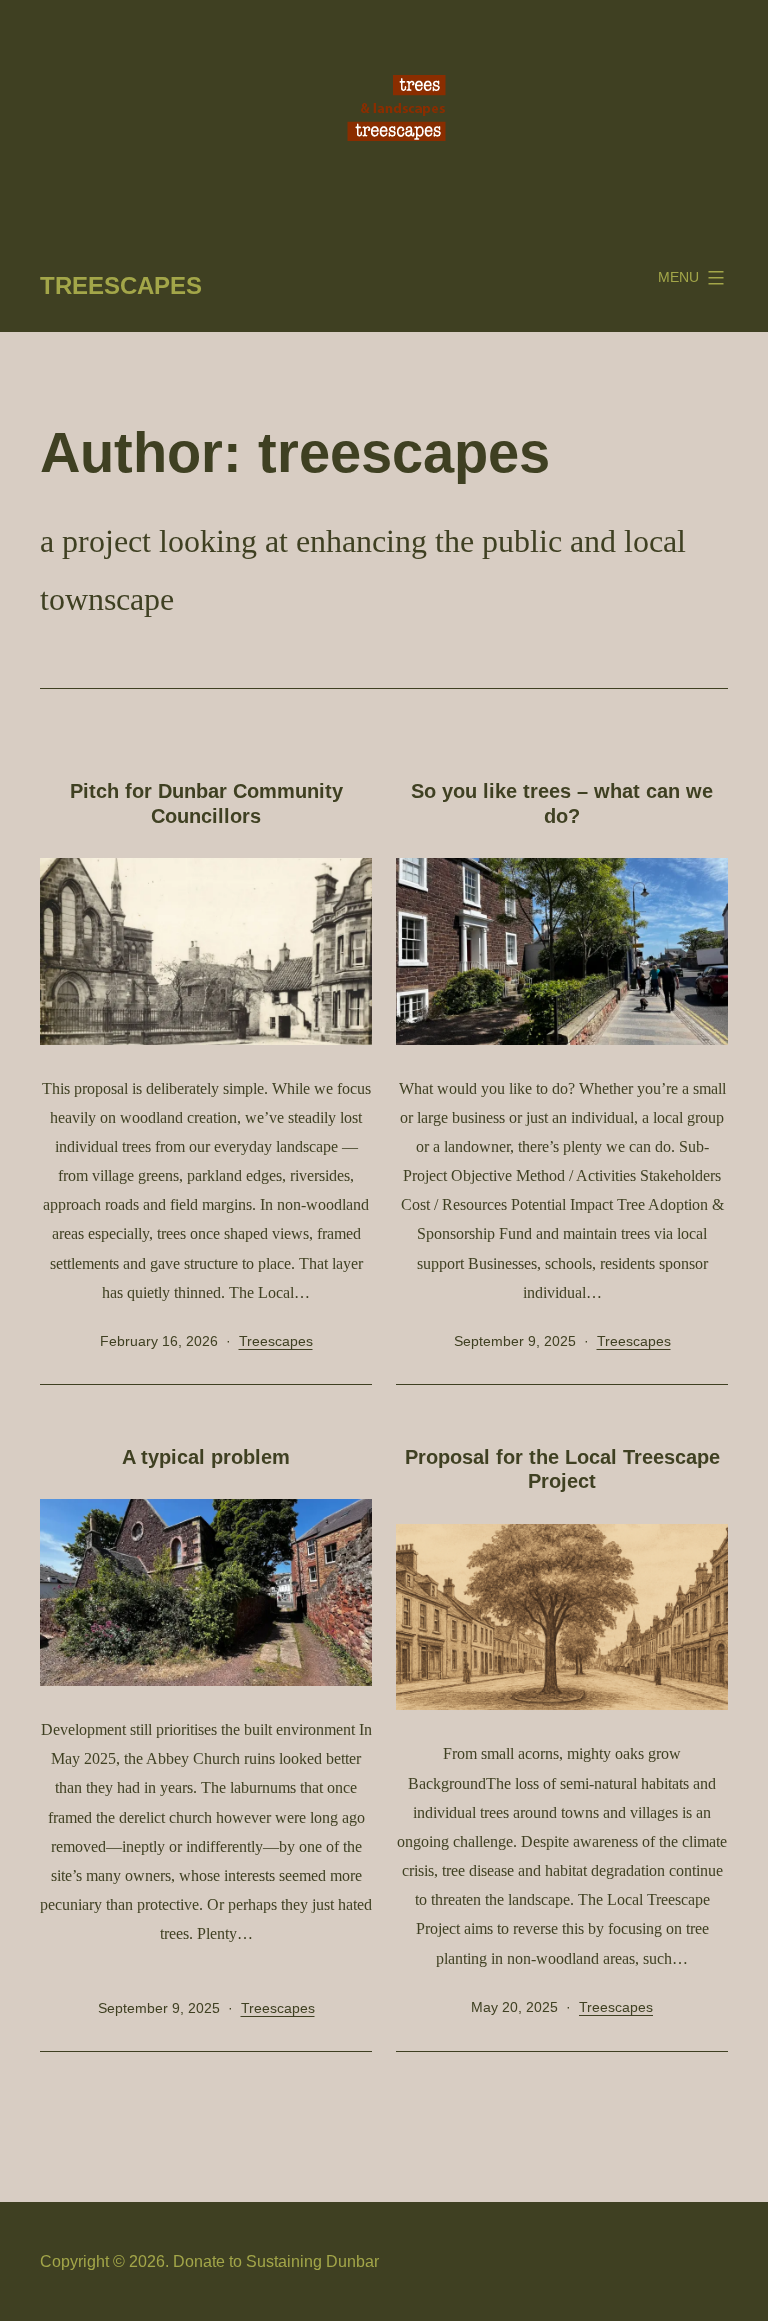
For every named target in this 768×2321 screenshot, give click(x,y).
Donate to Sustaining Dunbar (276, 2261)
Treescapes (121, 285)
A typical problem (206, 1457)
